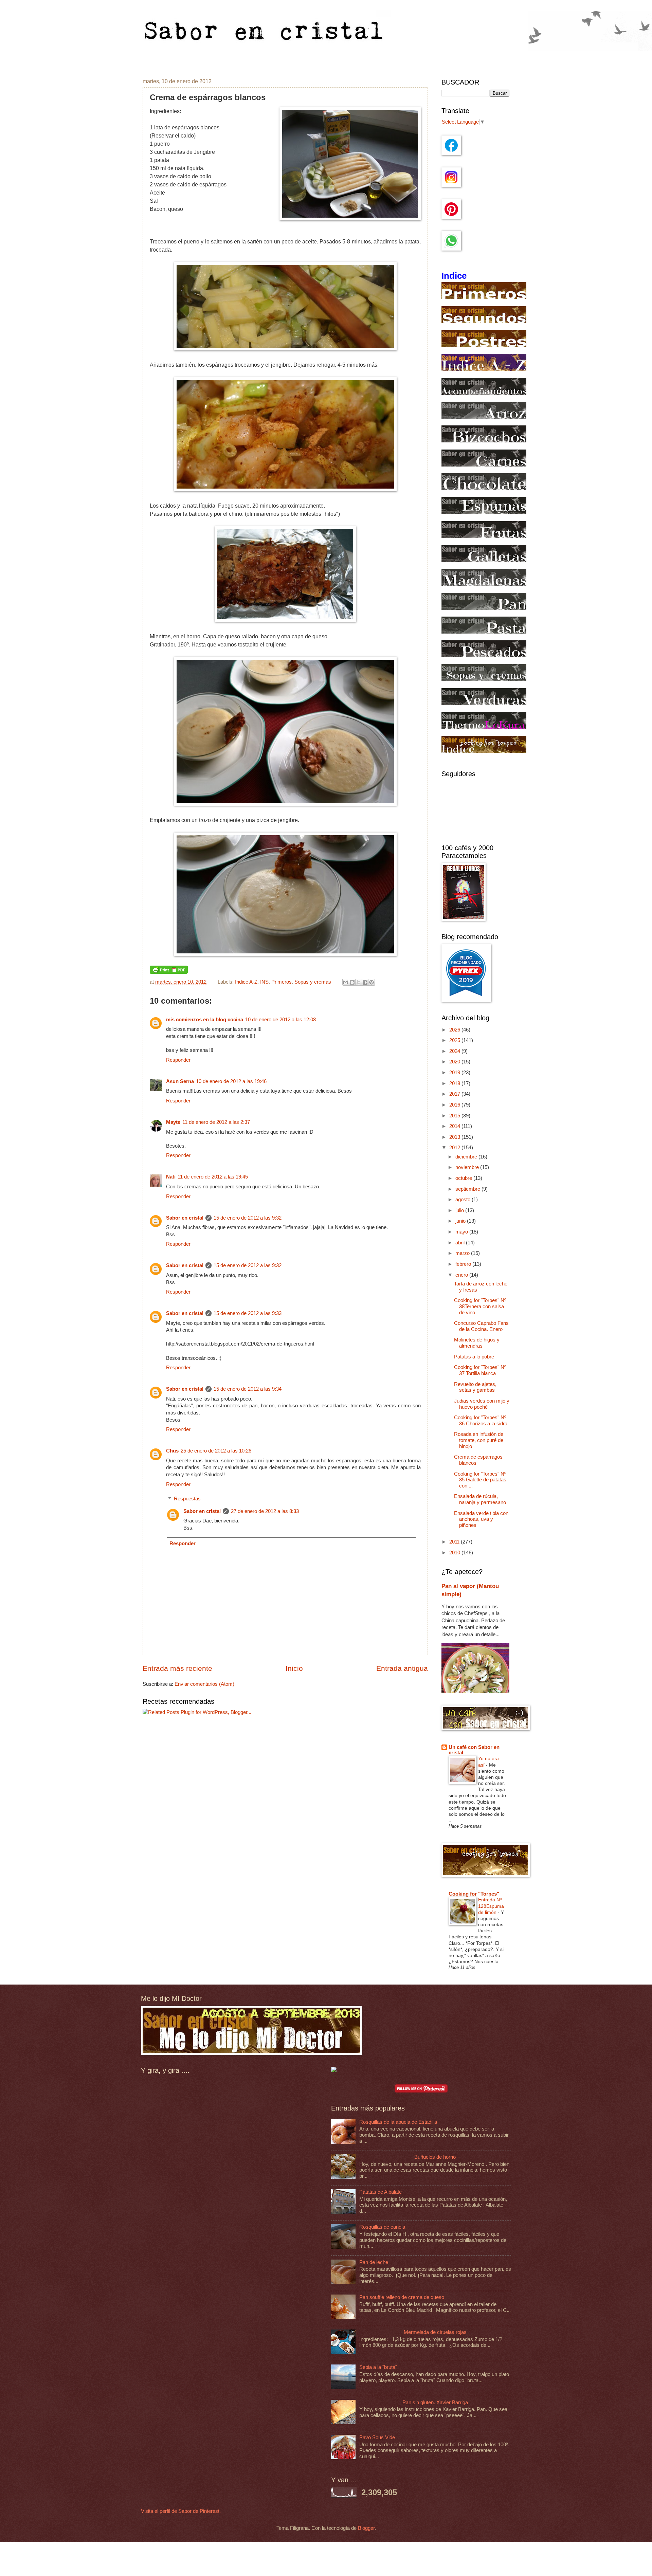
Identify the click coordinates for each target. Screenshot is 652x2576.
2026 (455, 1030)
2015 (455, 1116)
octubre (464, 1178)
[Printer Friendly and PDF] (169, 972)
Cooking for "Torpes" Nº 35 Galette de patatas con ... (480, 1480)
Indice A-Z (246, 982)
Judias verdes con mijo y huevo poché (482, 1404)
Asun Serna (180, 1081)
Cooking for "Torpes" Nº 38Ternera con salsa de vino (480, 1306)
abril (461, 1243)
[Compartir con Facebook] (365, 982)
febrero (464, 1264)
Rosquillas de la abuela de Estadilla (398, 2122)
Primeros (282, 982)
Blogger (366, 2528)
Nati (171, 1177)
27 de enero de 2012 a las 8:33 (265, 1511)
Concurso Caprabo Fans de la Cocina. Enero (481, 1326)
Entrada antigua (402, 1668)
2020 (455, 1062)
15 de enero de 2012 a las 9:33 (248, 1313)
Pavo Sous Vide (377, 2437)
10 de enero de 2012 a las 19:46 (231, 1081)
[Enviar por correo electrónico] (346, 982)
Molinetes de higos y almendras (477, 1343)
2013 (455, 1137)
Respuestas (187, 1499)
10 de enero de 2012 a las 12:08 (280, 1020)
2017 (455, 1094)
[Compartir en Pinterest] (372, 982)
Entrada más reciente (177, 1668)
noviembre (468, 1167)
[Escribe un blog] (352, 982)
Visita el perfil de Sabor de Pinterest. (181, 2511)
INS (264, 982)
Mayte (173, 1122)
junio (461, 1221)
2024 (455, 1051)
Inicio (294, 1668)
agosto (464, 1200)
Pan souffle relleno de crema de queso (402, 2297)
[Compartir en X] (359, 982)
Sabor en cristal (185, 1218)
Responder (178, 1060)
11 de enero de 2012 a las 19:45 (213, 1177)
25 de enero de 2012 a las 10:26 (216, 1451)
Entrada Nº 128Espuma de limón (491, 1906)
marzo (463, 1253)
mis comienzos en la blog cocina (205, 1020)
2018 (455, 1083)
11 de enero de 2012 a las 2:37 (216, 1122)
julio (460, 1210)
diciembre (467, 1157)
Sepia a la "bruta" (378, 2367)
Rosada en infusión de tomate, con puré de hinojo (479, 1440)
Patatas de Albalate (381, 2192)
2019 (455, 1073)
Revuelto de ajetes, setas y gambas (475, 1387)
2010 (455, 1553)
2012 (455, 1148)
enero (462, 1275)
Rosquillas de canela (382, 2227)
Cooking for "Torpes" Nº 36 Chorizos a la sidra (481, 1421)
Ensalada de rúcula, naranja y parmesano (480, 1499)
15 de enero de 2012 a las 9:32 (248, 1218)
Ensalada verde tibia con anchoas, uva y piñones (481, 1519)
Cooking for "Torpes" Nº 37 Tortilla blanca (480, 1370)
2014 (455, 1126)
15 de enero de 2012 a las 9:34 (248, 1389)
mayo (462, 1232)
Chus (172, 1451)
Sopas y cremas (313, 982)
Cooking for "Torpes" (474, 1894)
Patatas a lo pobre (474, 1357)
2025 (455, 1040)
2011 (455, 1542)
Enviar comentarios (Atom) (204, 1684)
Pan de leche (374, 2262)
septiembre (468, 1189)
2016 (455, 1105)
